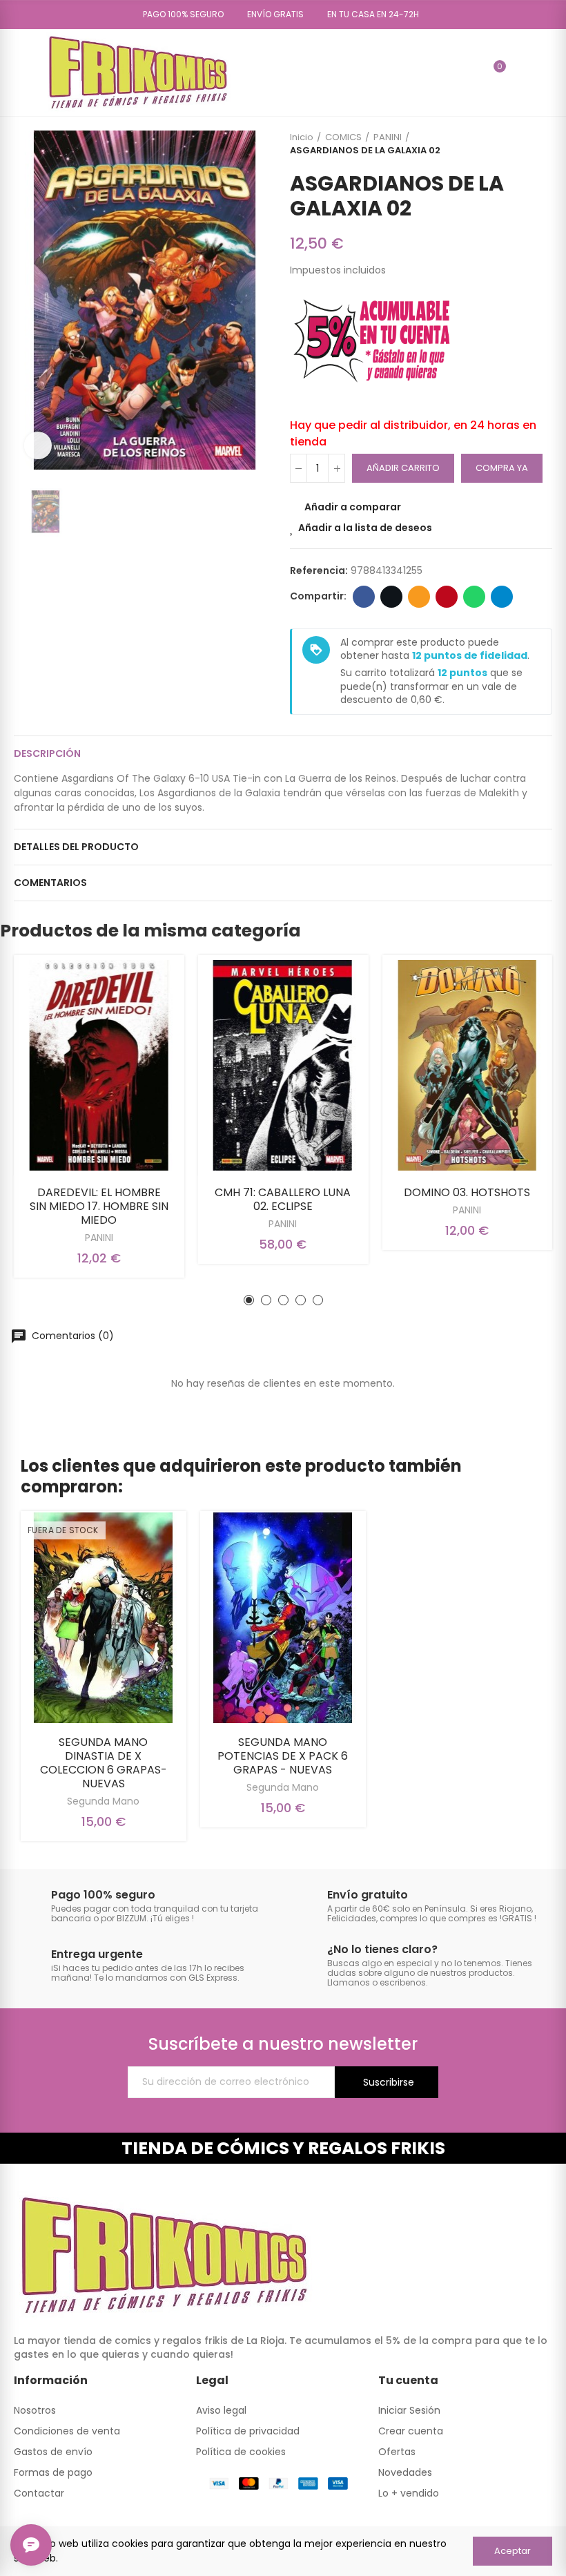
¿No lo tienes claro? (382, 1949)
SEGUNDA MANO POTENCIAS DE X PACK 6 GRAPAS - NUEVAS (283, 1756)
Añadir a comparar (353, 507)
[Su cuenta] (520, 73)
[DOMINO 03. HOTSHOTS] (467, 1065)
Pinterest (447, 597)
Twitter (391, 597)
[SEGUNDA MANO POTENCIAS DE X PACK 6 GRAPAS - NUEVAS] (283, 1618)
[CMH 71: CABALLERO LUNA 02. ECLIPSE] (283, 1065)
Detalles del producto (76, 847)
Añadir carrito (403, 468)
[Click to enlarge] (38, 445)
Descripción (47, 753)
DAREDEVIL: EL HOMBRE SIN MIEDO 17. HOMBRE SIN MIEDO (99, 1206)
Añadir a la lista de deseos (365, 528)
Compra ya (502, 468)
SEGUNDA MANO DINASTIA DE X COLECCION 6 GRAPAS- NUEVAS (104, 1763)
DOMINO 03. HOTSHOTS (467, 1192)
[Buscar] (470, 73)
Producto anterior (507, 144)
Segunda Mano (103, 1801)
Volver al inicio (525, 144)
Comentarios (50, 883)
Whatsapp (474, 597)
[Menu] (20, 73)
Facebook (364, 597)
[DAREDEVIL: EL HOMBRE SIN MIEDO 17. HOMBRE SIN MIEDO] (99, 1065)
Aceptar (513, 2551)
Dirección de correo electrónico (419, 597)
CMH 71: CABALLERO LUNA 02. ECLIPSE (283, 1199)
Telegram (502, 597)
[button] (178, 15)
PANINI (99, 1238)
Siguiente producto (542, 144)
